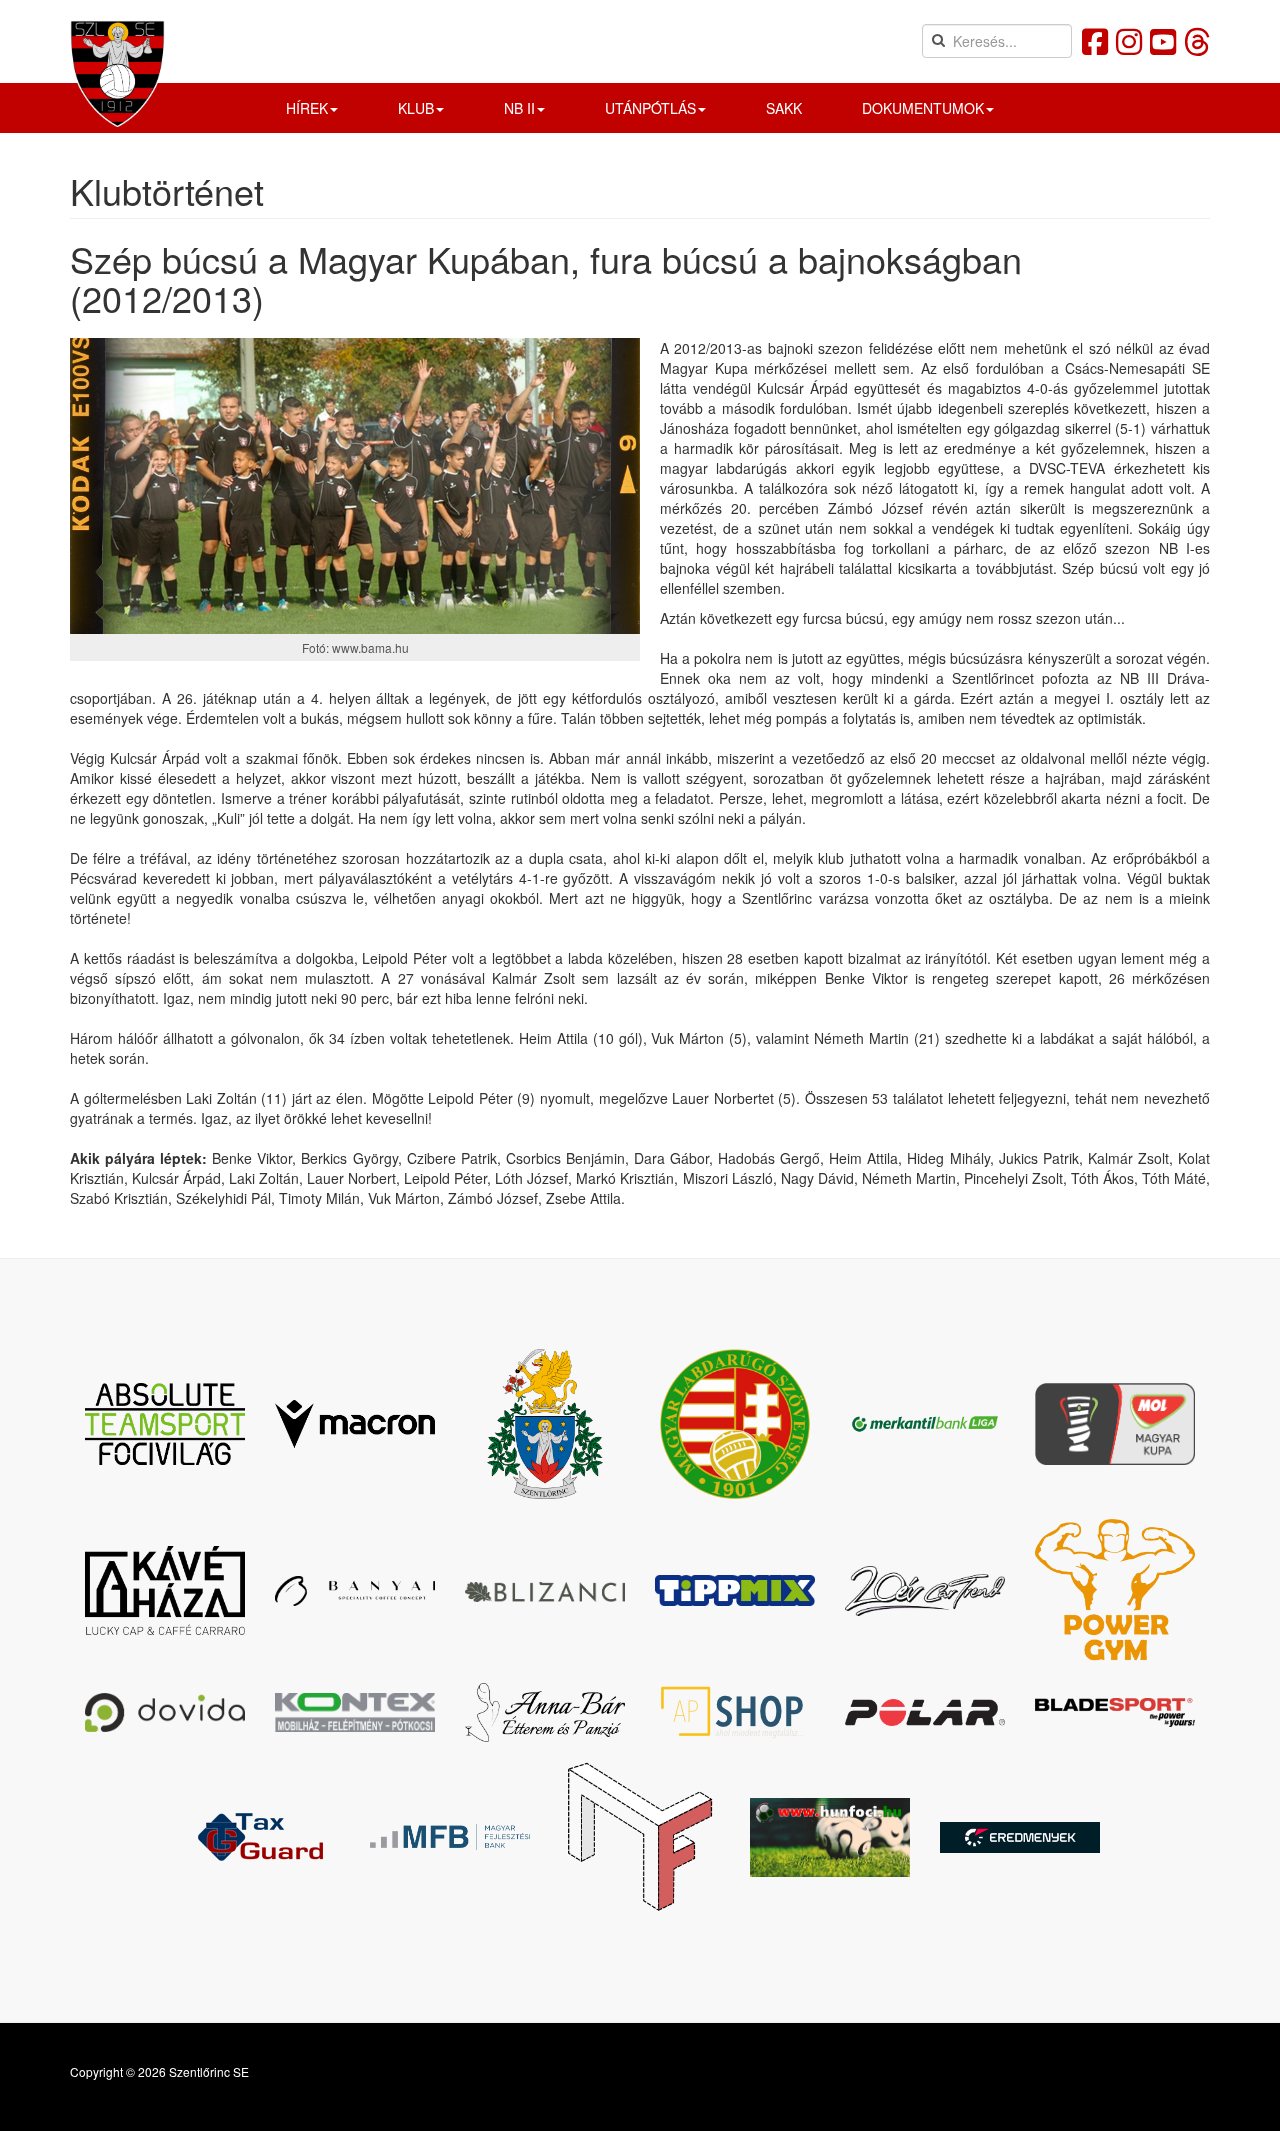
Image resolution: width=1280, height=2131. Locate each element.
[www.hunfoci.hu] (830, 1837)
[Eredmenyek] (1020, 1837)
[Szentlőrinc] (545, 1424)
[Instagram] (1129, 40)
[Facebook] (1095, 40)
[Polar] (925, 1712)
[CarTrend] (925, 1591)
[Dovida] (165, 1712)
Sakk (784, 108)
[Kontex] (355, 1712)
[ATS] (165, 1424)
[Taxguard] (260, 1837)
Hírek (307, 108)
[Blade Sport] (1115, 1712)
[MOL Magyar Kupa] (1115, 1423)
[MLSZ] (735, 1424)
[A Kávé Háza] (165, 1591)
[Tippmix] (735, 1590)
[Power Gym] (1115, 1590)
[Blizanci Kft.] (545, 1591)
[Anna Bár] (545, 1712)
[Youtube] (1163, 40)
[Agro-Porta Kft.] (735, 1712)
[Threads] (1197, 40)
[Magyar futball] (640, 1837)
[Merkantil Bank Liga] (925, 1423)
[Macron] (355, 1424)
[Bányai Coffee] (355, 1591)
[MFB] (450, 1837)
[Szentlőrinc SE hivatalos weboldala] (117, 73)
